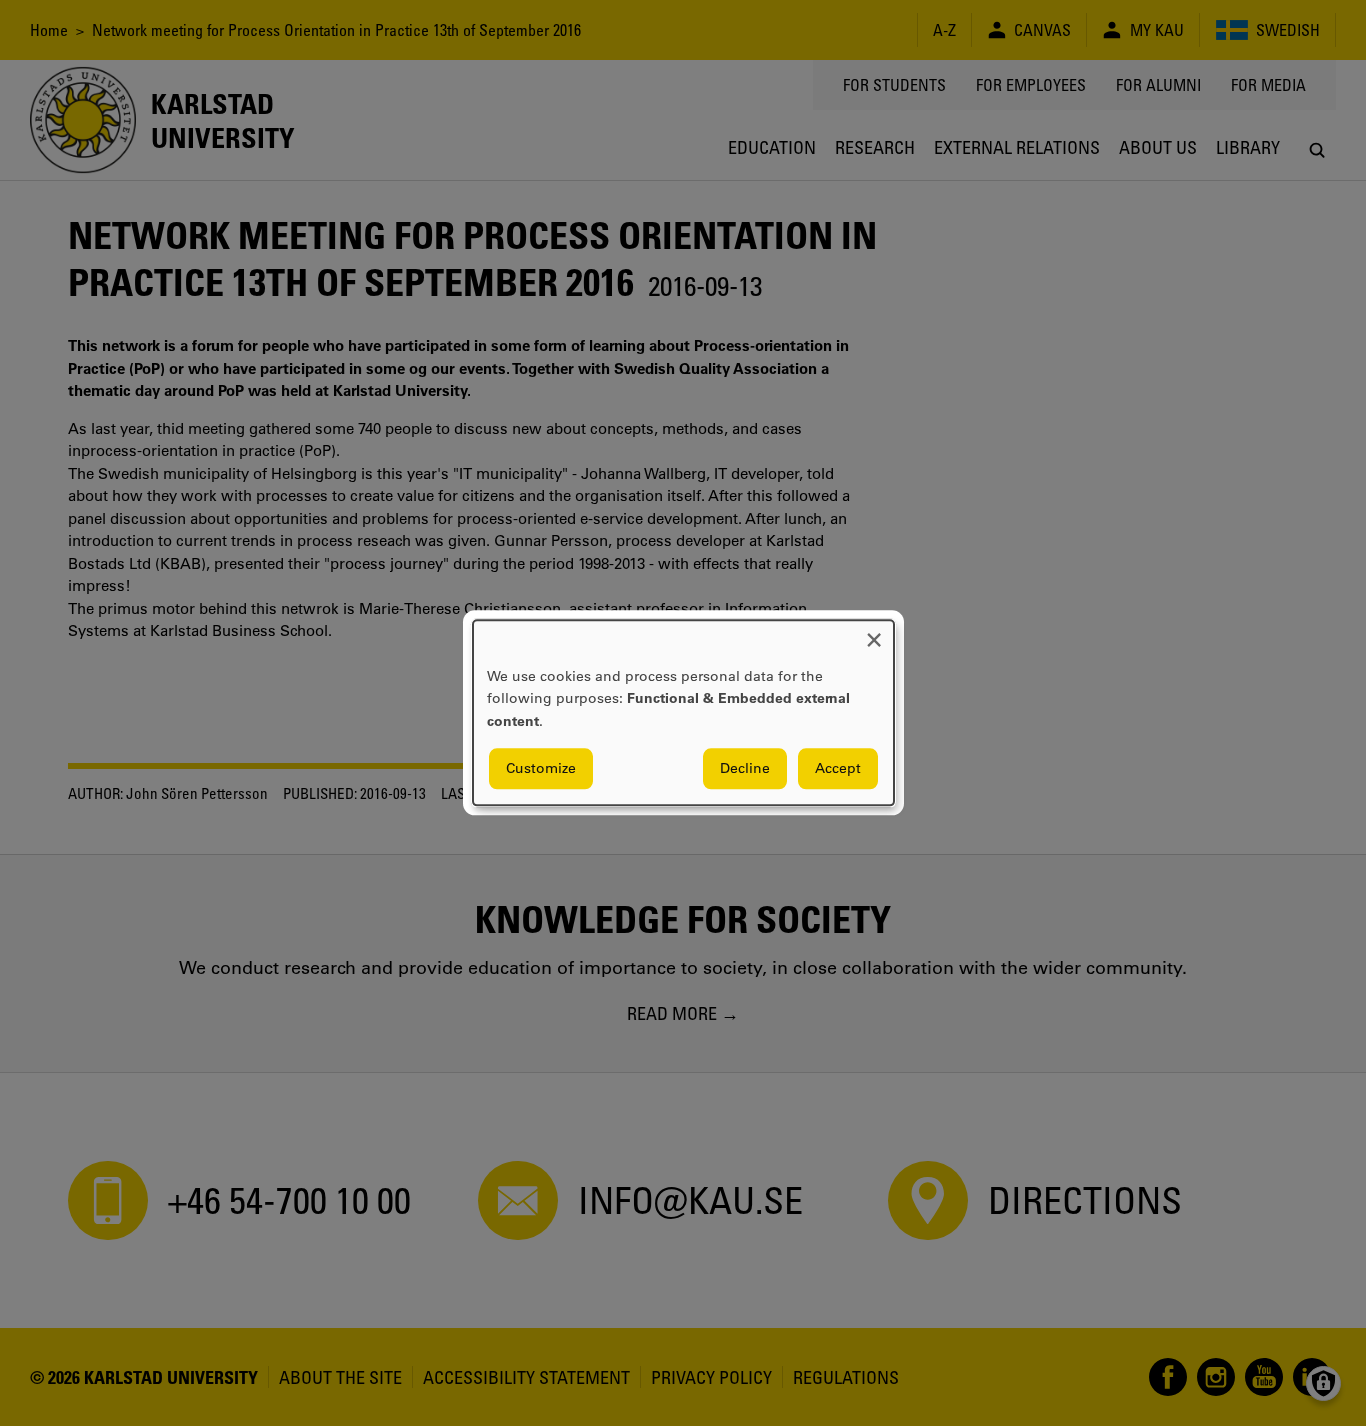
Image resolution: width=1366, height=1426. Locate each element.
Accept (838, 769)
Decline (745, 769)
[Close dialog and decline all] (874, 632)
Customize (541, 769)
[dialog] (683, 712)
